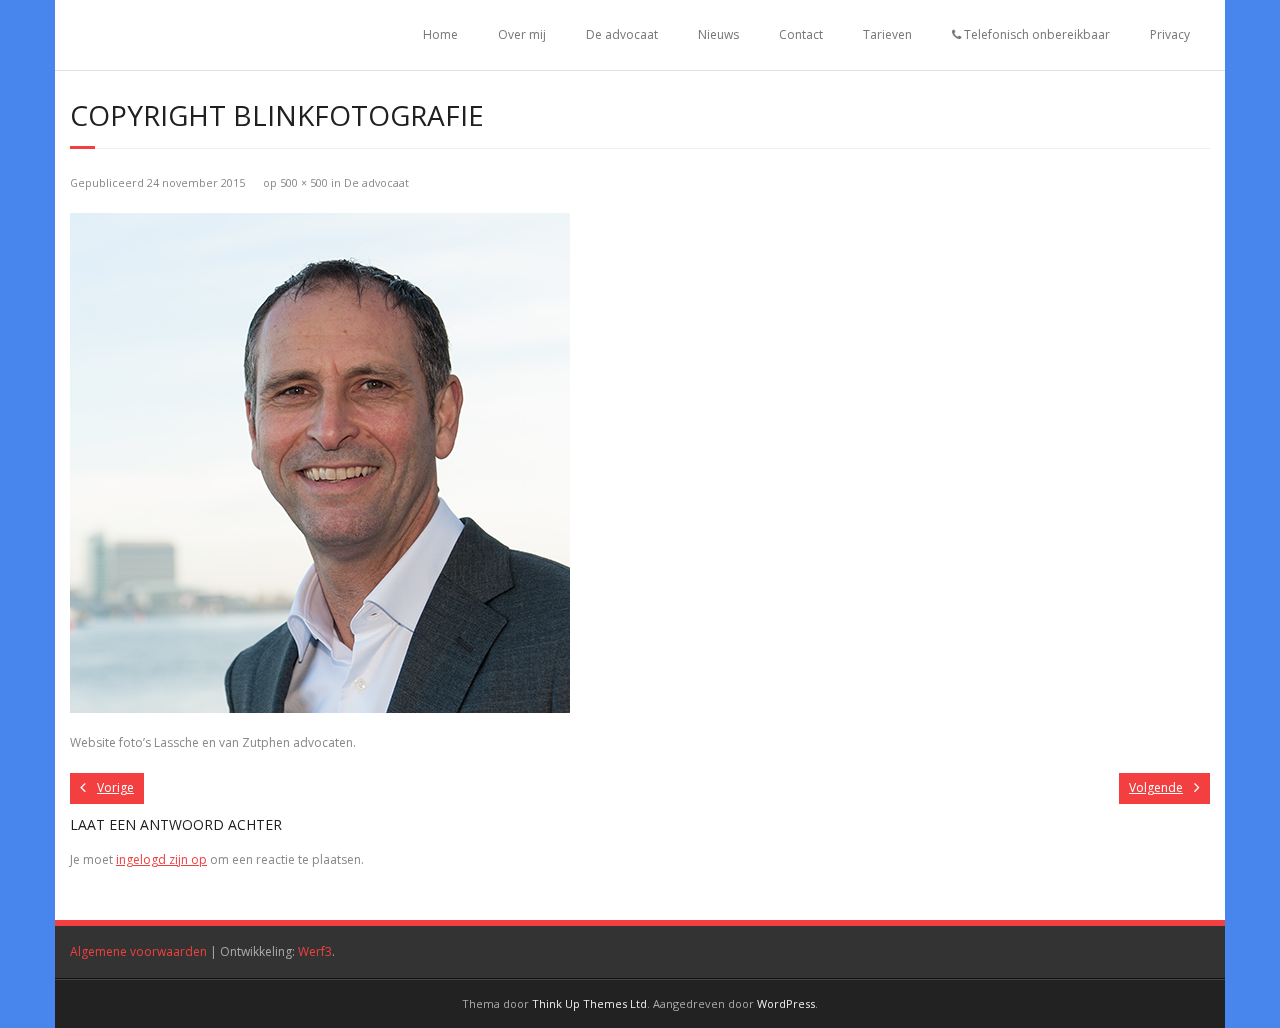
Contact (801, 34)
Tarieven (887, 34)
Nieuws (718, 34)
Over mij (522, 34)
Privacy (1170, 34)
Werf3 (315, 951)
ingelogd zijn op (161, 859)
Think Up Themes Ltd (589, 1003)
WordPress (786, 1003)
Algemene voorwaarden (138, 951)
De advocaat (622, 34)
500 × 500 (304, 182)
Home (440, 34)
